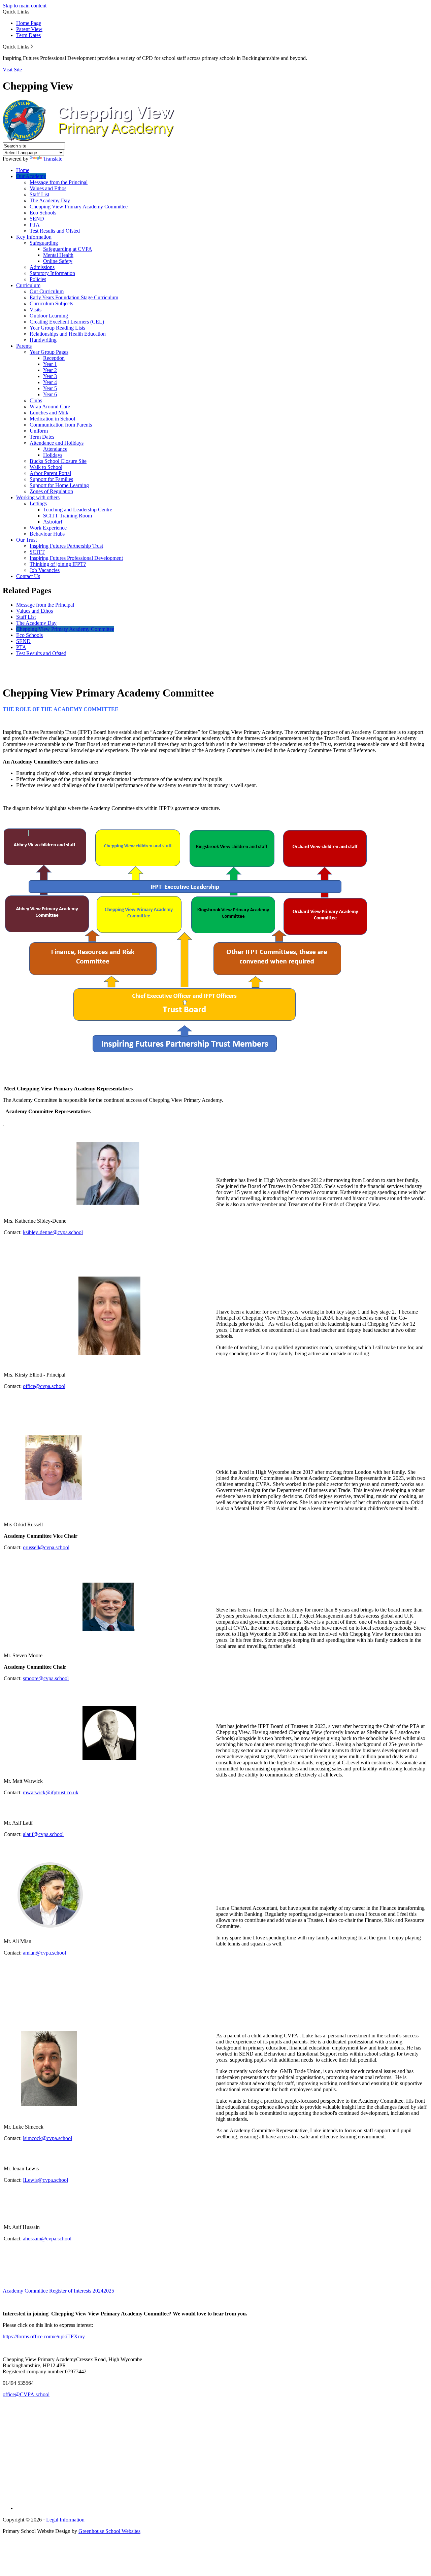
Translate (53, 159)
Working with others (38, 497)
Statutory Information (52, 273)
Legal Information (65, 2520)
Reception (54, 358)
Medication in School (52, 419)
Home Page (29, 23)
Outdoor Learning (49, 316)
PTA (35, 225)
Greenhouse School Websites (109, 2531)
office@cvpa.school (44, 1386)
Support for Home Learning (59, 485)
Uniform (39, 431)
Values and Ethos (48, 188)
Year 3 (50, 376)
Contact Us (28, 576)
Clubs (36, 400)
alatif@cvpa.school (43, 1834)
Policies (38, 279)
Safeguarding (44, 243)
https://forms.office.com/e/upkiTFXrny (44, 2336)
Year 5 (50, 388)
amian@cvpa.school (44, 1953)
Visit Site (12, 70)
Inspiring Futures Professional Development (76, 558)
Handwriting (43, 340)
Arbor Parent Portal (50, 473)
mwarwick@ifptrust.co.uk (51, 1792)
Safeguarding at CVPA (68, 249)
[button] (32, 46)
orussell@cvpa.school (46, 1547)
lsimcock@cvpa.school (47, 2138)
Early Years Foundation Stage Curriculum (74, 297)
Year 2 (50, 370)
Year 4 (50, 382)
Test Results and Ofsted (55, 231)
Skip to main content (25, 6)
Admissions (42, 267)
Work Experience (48, 528)
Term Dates (28, 35)
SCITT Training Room (68, 516)
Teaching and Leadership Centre (78, 510)
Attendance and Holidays (57, 443)
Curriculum (28, 285)
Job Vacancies (45, 570)
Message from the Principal (59, 182)
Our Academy (31, 176)
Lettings (38, 503)
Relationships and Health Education (68, 334)
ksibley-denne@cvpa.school (53, 1232)
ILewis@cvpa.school (45, 2180)
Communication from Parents (61, 425)
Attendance (55, 449)
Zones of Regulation (51, 491)
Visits (36, 310)
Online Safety (58, 261)
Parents (24, 346)
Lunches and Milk (49, 413)
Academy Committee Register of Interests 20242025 (58, 2291)
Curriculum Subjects (51, 303)
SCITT (37, 552)
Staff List (39, 194)
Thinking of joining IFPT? (58, 564)
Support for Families (51, 479)
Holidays (53, 455)
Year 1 (50, 364)
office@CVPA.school (26, 2394)
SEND (37, 219)
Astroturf (53, 522)
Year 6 (50, 394)
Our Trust (26, 540)
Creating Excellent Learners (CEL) (67, 322)
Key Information (34, 237)
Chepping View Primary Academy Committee (79, 207)
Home (23, 170)
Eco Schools (43, 213)
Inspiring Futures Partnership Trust (66, 546)
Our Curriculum (47, 291)
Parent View (29, 29)
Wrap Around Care (50, 406)
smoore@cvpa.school (46, 1678)
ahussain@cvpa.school (47, 2239)
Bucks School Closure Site (58, 461)
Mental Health (58, 255)
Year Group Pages (49, 352)
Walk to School (46, 467)
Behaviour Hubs (47, 534)
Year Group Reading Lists (57, 328)
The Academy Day (50, 200)
